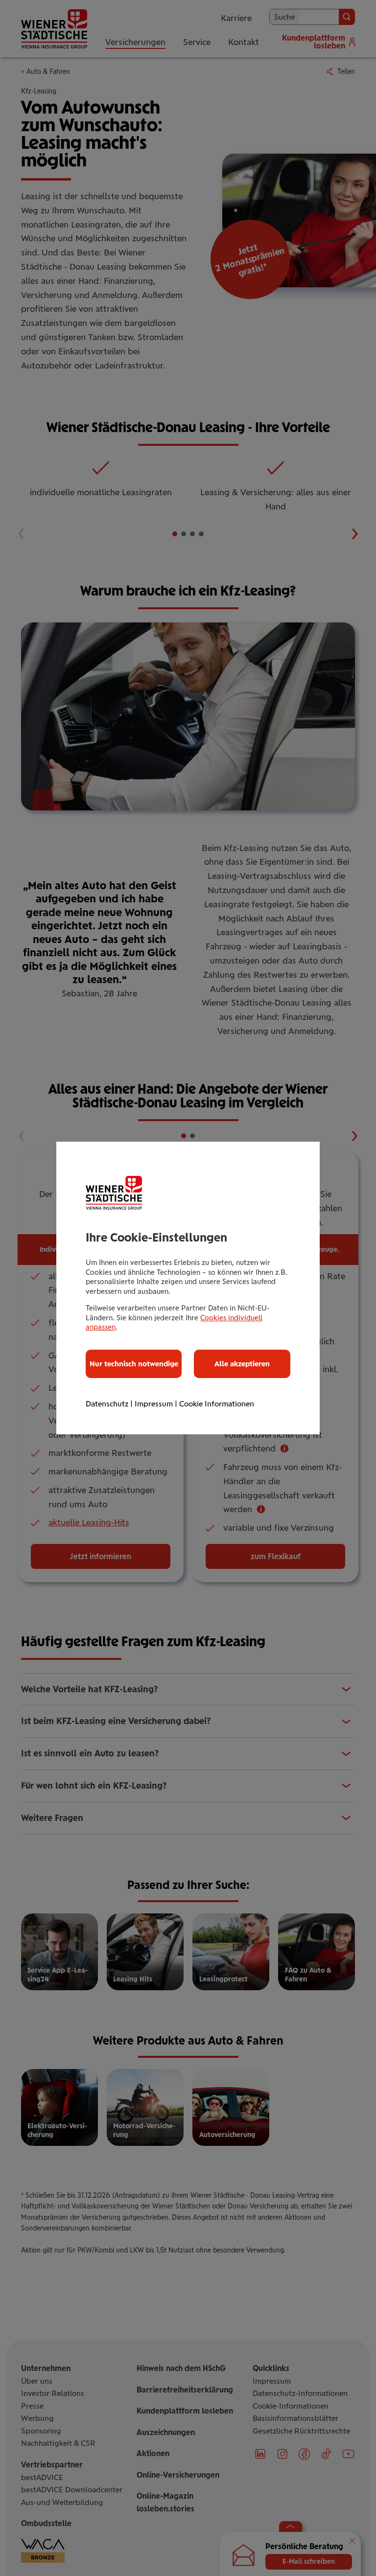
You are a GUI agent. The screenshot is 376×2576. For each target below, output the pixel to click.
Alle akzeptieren (242, 1364)
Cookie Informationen (217, 1404)
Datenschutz (107, 1404)
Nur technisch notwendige (134, 1364)
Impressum (154, 1404)
